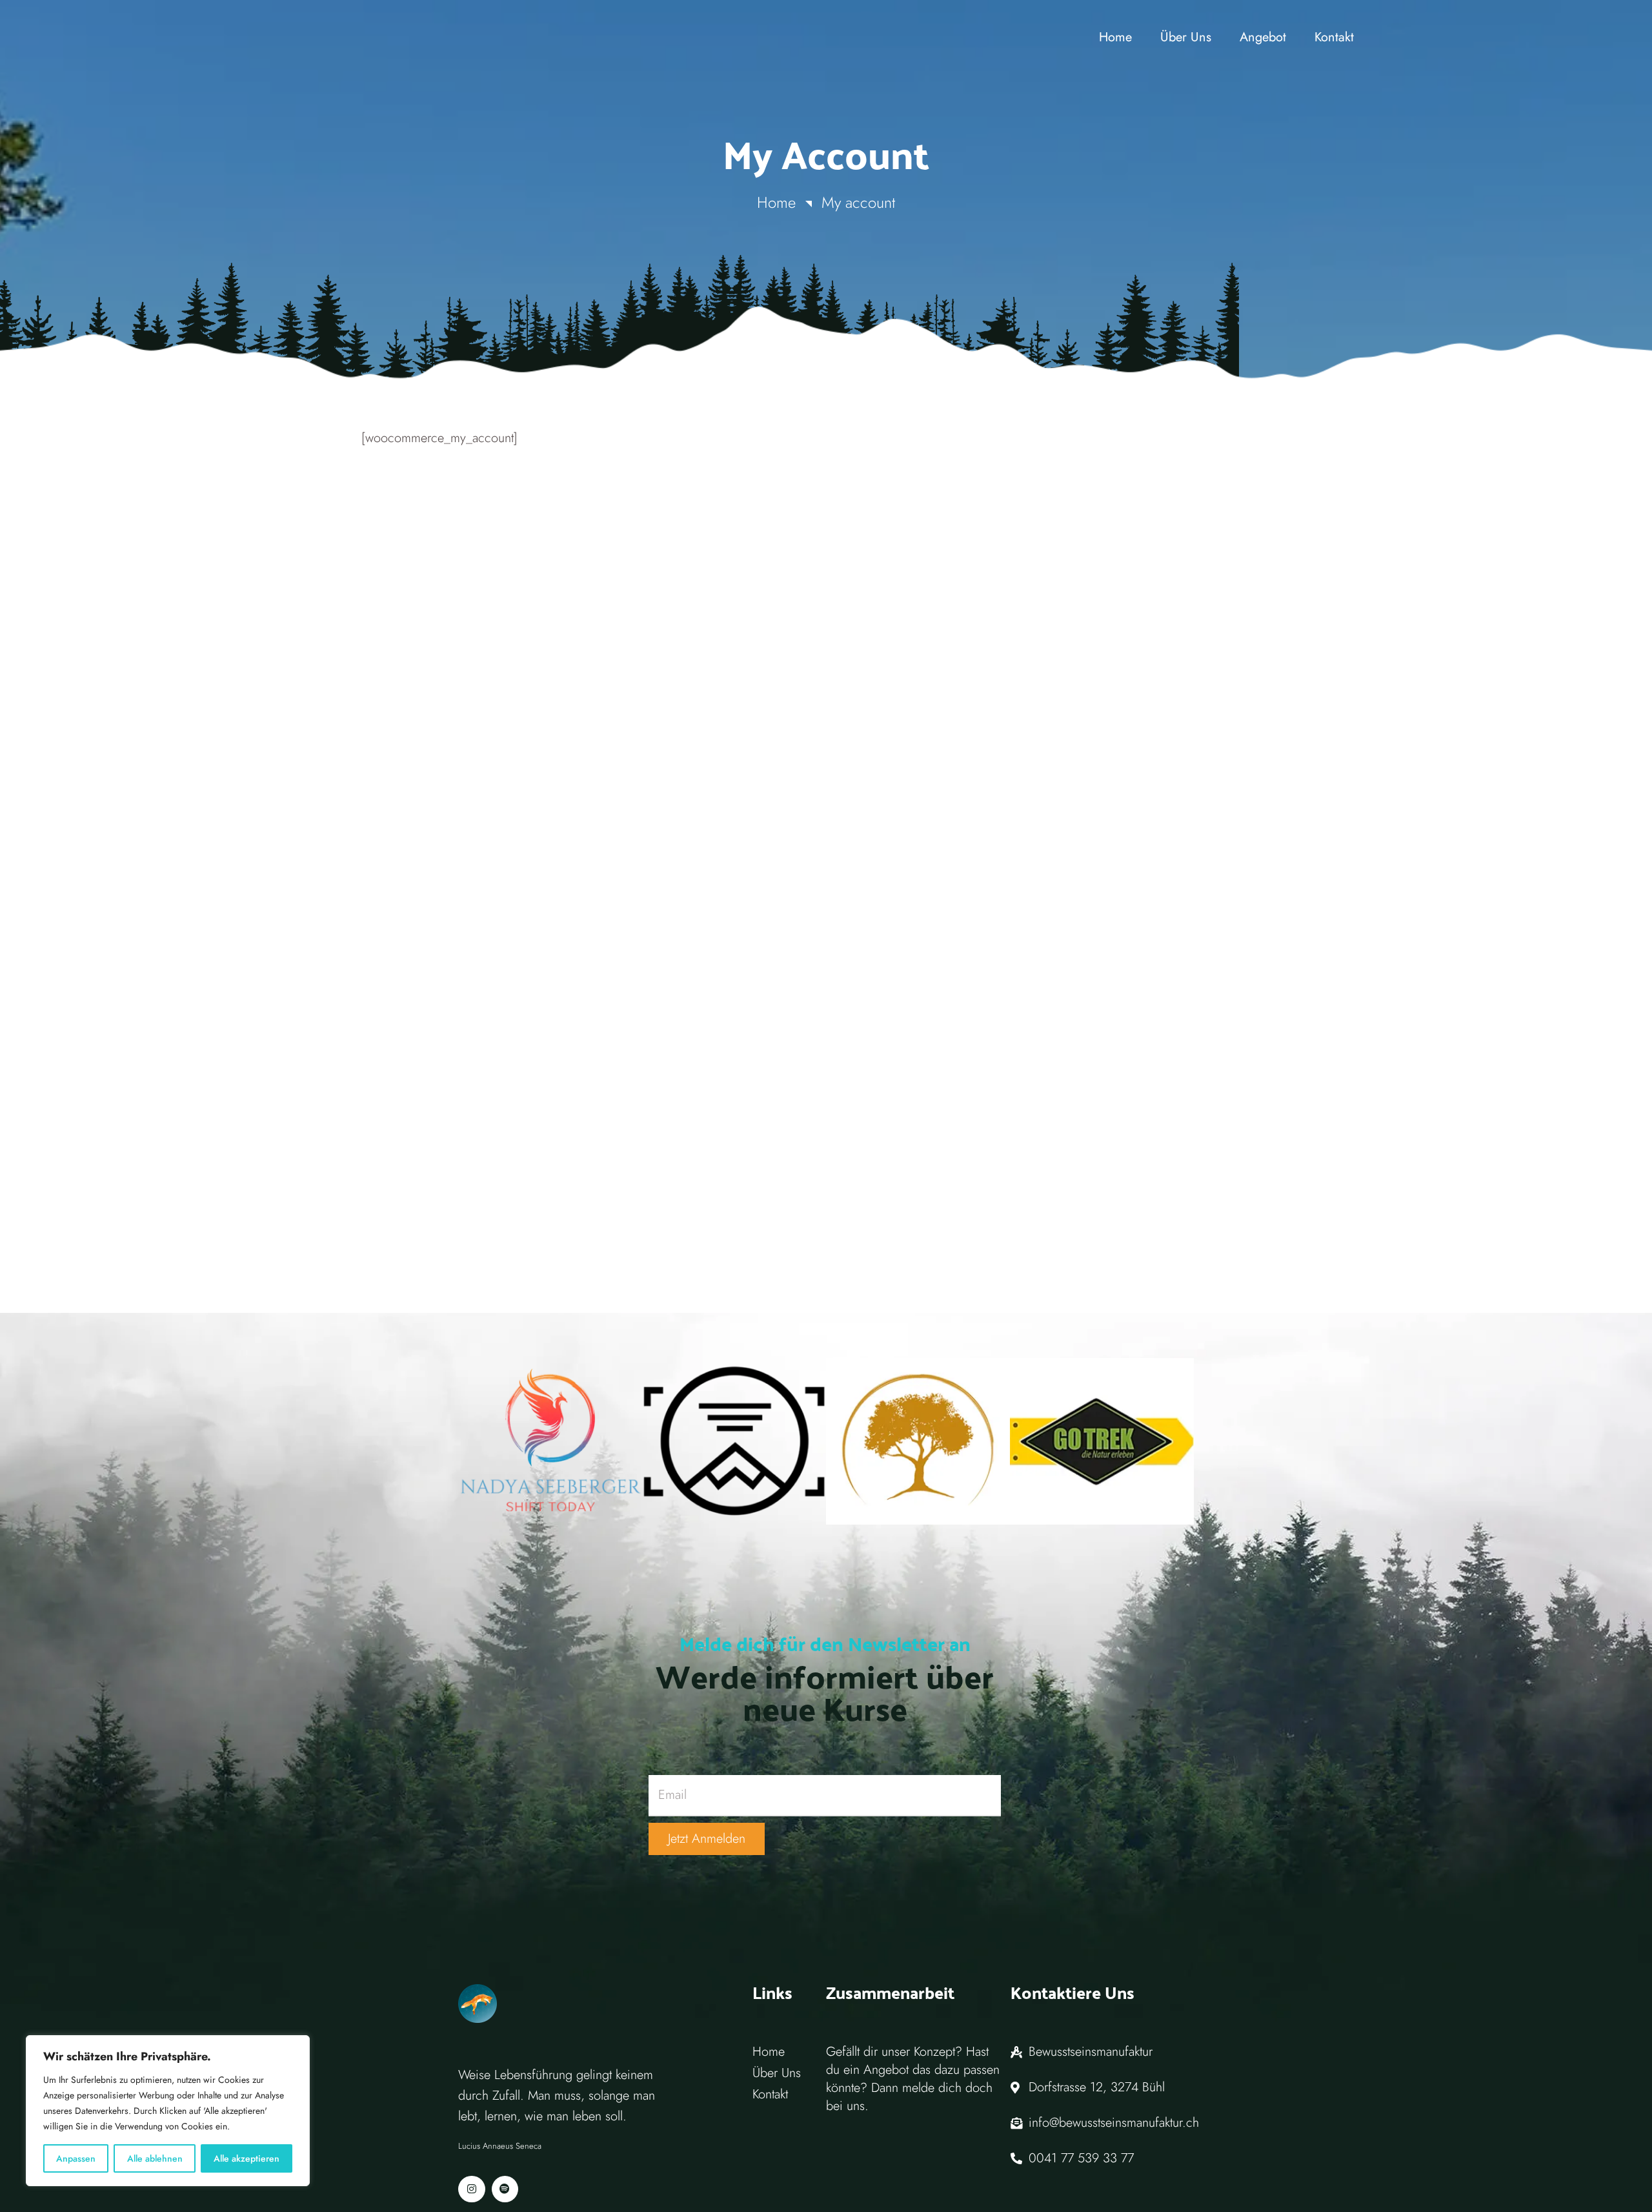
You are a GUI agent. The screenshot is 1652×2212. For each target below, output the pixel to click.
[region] (168, 2111)
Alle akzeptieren (247, 2158)
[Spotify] (505, 2189)
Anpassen (76, 2158)
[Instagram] (472, 2189)
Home (776, 202)
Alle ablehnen (155, 2158)
